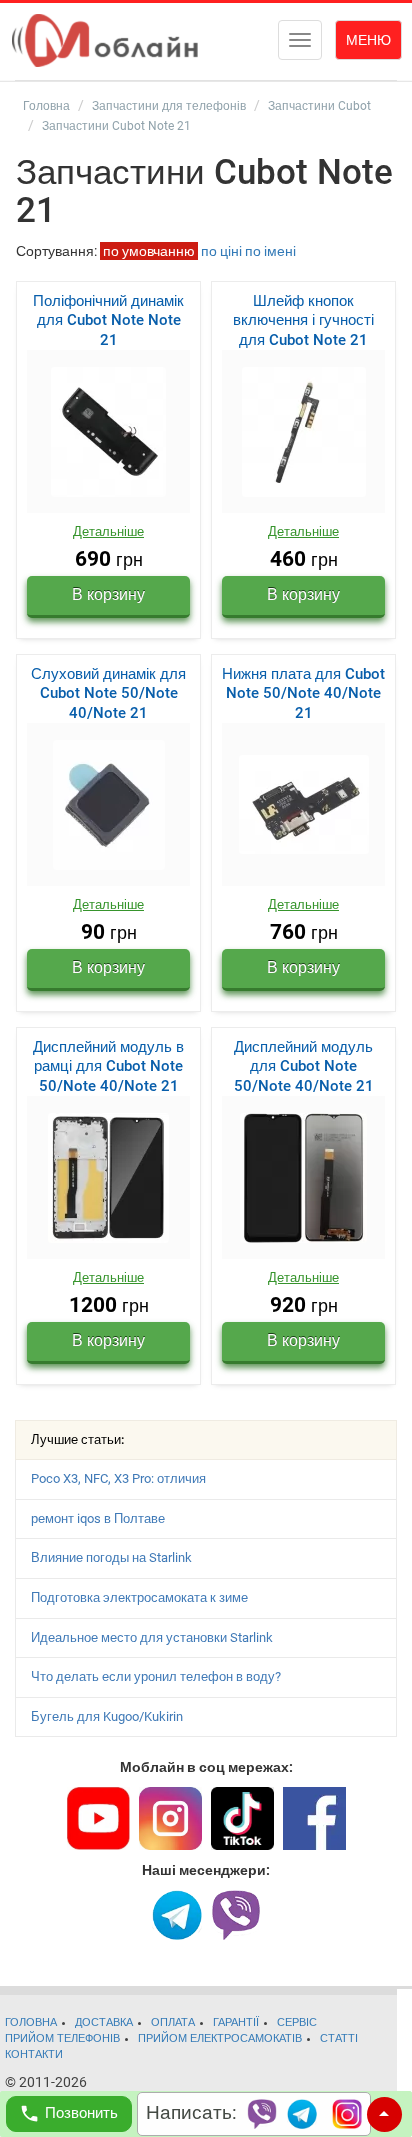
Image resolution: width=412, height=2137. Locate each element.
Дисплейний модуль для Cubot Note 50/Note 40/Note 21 (304, 1066)
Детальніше (108, 531)
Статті (339, 2038)
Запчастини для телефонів (169, 106)
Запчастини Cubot (319, 106)
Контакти (34, 2054)
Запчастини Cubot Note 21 (116, 126)
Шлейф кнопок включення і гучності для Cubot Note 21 (303, 320)
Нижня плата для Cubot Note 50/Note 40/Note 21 (303, 693)
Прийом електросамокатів (220, 2038)
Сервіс (297, 2022)
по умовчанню (149, 251)
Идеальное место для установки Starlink (152, 1637)
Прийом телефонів (62, 2038)
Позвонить (81, 2113)
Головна (46, 106)
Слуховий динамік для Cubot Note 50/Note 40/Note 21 (108, 693)
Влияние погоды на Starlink (111, 1557)
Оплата (173, 2022)
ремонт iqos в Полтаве (98, 1518)
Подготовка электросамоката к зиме (139, 1597)
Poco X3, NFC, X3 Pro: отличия (118, 1478)
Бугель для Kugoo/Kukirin (107, 1716)
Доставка (104, 2022)
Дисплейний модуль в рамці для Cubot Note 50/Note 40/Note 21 (108, 1066)
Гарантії (236, 2022)
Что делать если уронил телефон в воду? (156, 1676)
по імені (270, 251)
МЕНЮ (368, 40)
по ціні (221, 251)
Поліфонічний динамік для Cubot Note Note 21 (108, 320)
